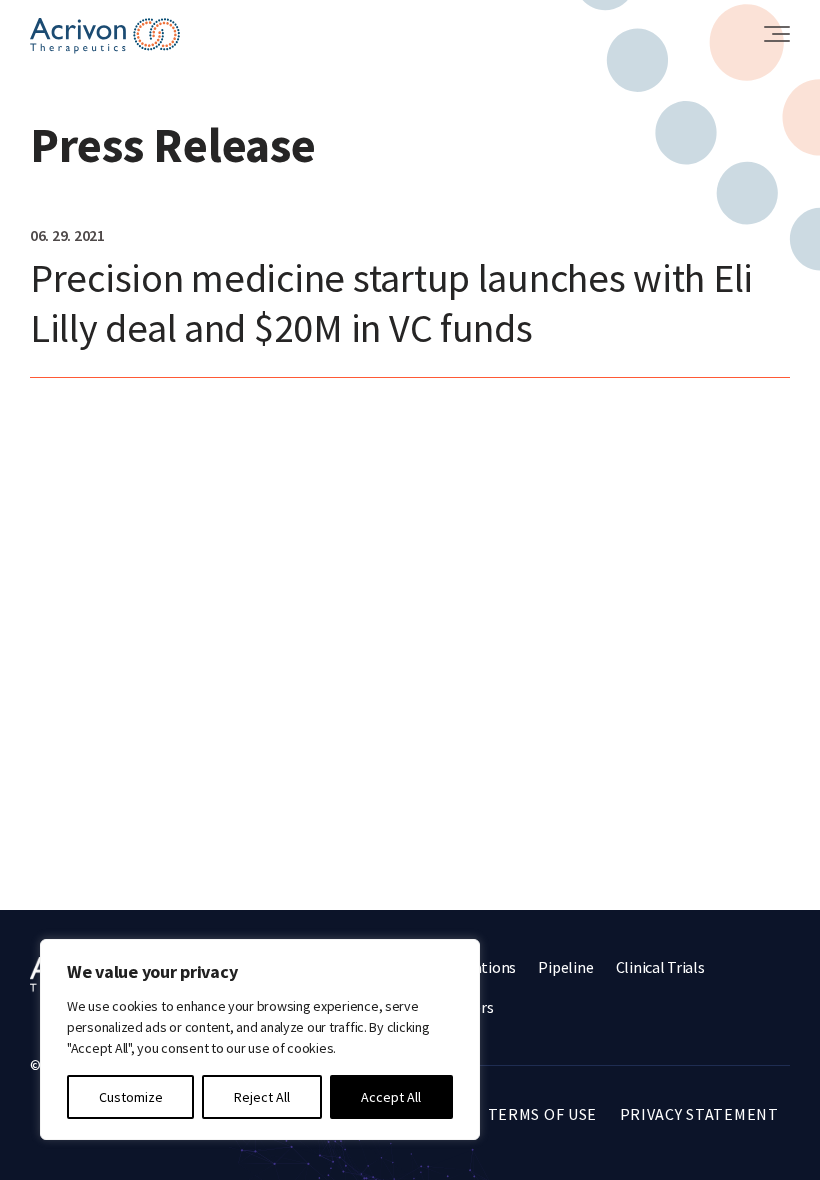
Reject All (262, 1097)
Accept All (391, 1097)
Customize (131, 1097)
